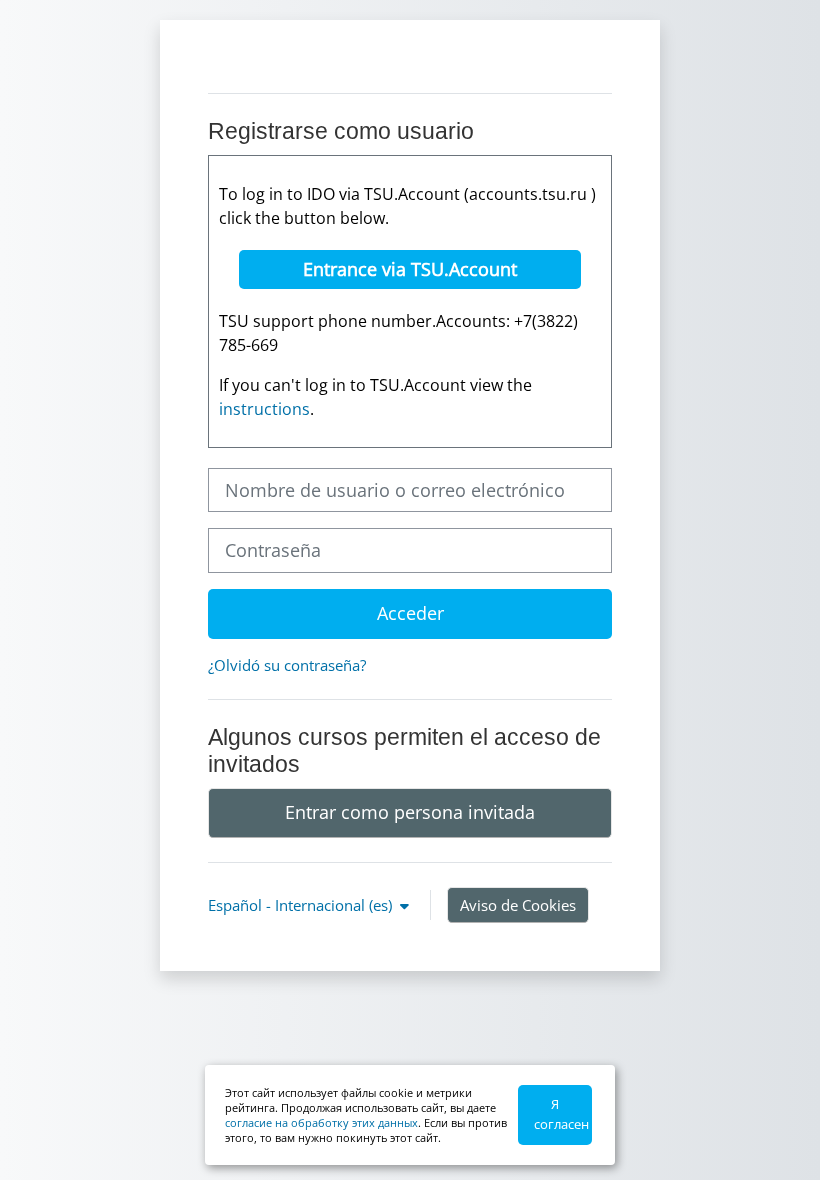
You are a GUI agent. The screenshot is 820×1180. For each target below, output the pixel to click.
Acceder (410, 613)
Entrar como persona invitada (410, 812)
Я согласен (561, 1114)
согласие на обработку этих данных (321, 1122)
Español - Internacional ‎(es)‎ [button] (302, 905)
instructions (264, 409)
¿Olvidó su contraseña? (287, 665)
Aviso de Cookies (518, 905)
